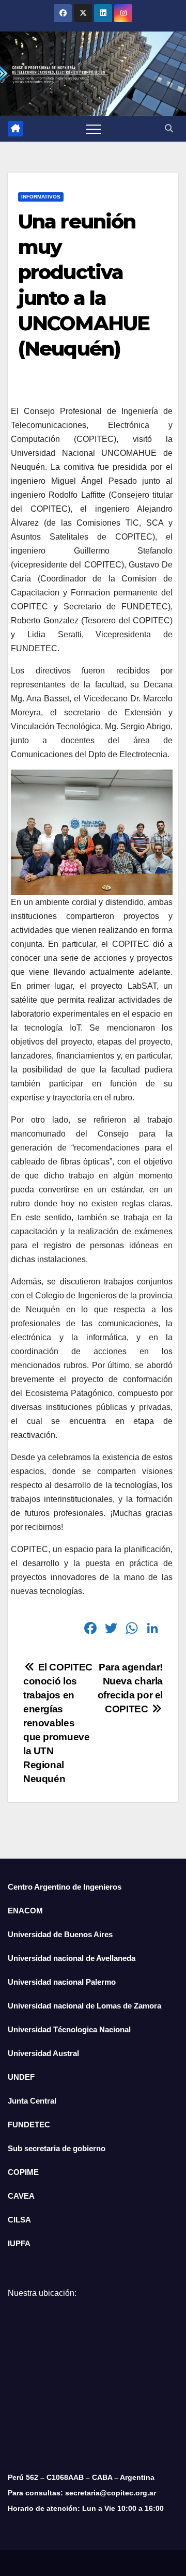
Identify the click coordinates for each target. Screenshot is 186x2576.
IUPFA (19, 2243)
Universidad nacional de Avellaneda (72, 1958)
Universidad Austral (43, 2053)
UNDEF (21, 2077)
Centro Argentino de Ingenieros (65, 1887)
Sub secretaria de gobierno (57, 2148)
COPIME (23, 2172)
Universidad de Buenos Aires (60, 1934)
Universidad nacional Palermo (62, 1982)
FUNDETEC (29, 2125)
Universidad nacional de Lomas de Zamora (84, 2006)
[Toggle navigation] (94, 129)
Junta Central (32, 2101)
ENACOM (25, 1911)
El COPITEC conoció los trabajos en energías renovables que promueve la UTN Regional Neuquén (58, 1723)
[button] (169, 128)
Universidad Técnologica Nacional (69, 2029)
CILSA (19, 2220)
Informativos (41, 197)
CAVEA (21, 2196)
